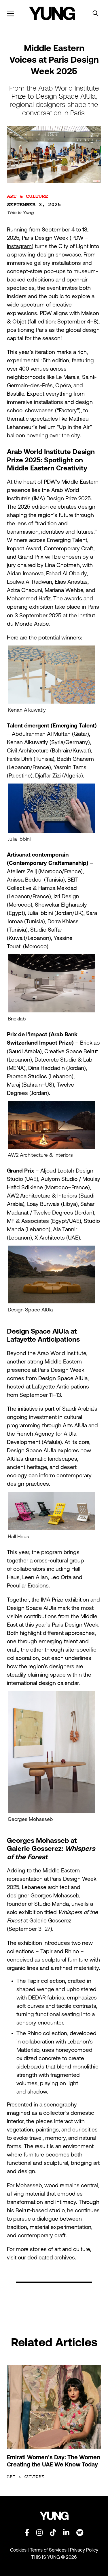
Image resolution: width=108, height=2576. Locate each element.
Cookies (19, 2550)
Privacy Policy (84, 2550)
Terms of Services (48, 2550)
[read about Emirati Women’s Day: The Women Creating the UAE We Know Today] (54, 2407)
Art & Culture (28, 196)
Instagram (19, 246)
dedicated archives (51, 2257)
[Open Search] (95, 13)
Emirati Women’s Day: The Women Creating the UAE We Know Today (54, 2461)
